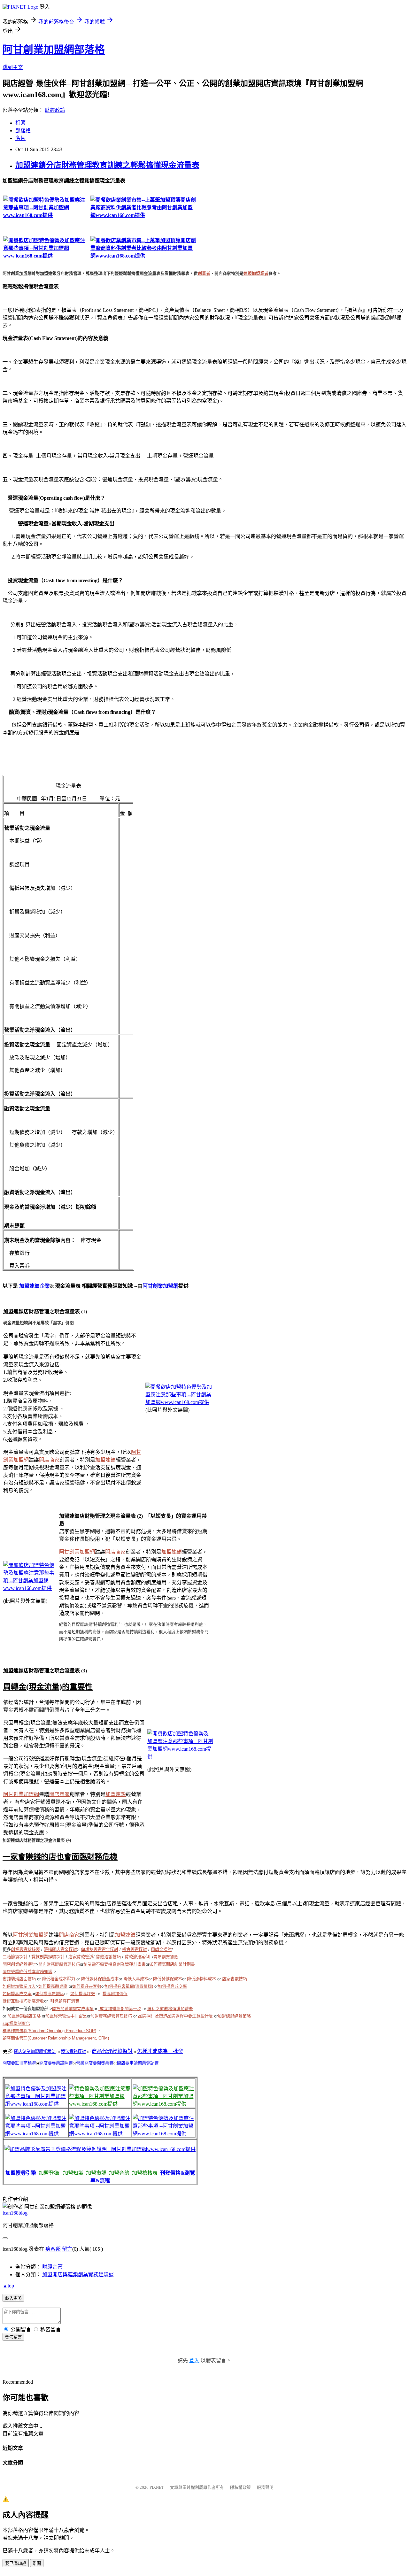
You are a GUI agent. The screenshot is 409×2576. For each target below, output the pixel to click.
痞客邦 (53, 2249)
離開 (37, 2563)
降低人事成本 (136, 1979)
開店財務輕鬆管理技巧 (59, 1964)
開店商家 (49, 1460)
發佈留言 (13, 2337)
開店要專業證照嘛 (56, 2063)
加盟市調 (96, 2173)
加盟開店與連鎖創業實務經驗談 (78, 2275)
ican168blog (15, 2213)
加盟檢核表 (145, 2173)
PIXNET (157, 2487)
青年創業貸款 (166, 1957)
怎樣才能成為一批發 (160, 2051)
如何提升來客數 (87, 1986)
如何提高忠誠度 (50, 1994)
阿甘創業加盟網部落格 (54, 50)
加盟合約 (119, 2173)
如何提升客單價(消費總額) (129, 1986)
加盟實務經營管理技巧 (111, 2016)
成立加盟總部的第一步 (120, 2009)
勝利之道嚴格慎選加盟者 (170, 2009)
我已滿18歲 (16, 2563)
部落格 (23, 131)
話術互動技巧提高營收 (23, 2001)
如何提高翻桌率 (53, 1986)
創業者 (204, 273)
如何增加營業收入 (19, 1986)
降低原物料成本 (201, 1979)
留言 (67, 2249)
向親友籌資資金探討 (100, 1950)
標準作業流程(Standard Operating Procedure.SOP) (49, 2031)
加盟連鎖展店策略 (24, 2016)
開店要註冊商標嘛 (19, 2063)
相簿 (20, 123)
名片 (20, 138)
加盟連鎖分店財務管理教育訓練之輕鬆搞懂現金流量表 (107, 165)
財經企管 (52, 2267)
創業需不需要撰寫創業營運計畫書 (115, 1964)
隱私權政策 (240, 2487)
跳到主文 (13, 67)
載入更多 (13, 2298)
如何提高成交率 (172, 1986)
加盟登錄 (49, 2173)
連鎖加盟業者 (256, 273)
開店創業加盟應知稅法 (35, 2052)
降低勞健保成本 (168, 1979)
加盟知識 (73, 2173)
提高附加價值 (115, 1994)
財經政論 (55, 110)
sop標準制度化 (16, 2023)
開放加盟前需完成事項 (73, 2009)
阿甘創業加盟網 (160, 1286)
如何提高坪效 (83, 1994)
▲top (8, 2286)
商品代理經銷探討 (112, 2051)
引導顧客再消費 (65, 2001)
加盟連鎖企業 (35, 1286)
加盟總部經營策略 (234, 2016)
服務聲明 (265, 2487)
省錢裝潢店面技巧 (19, 1979)
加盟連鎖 (105, 1460)
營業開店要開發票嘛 (95, 2063)
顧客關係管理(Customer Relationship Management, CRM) (56, 2038)
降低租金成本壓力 (58, 1979)
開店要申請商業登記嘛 (138, 2063)
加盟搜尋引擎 (21, 2173)
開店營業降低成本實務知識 (27, 1972)
